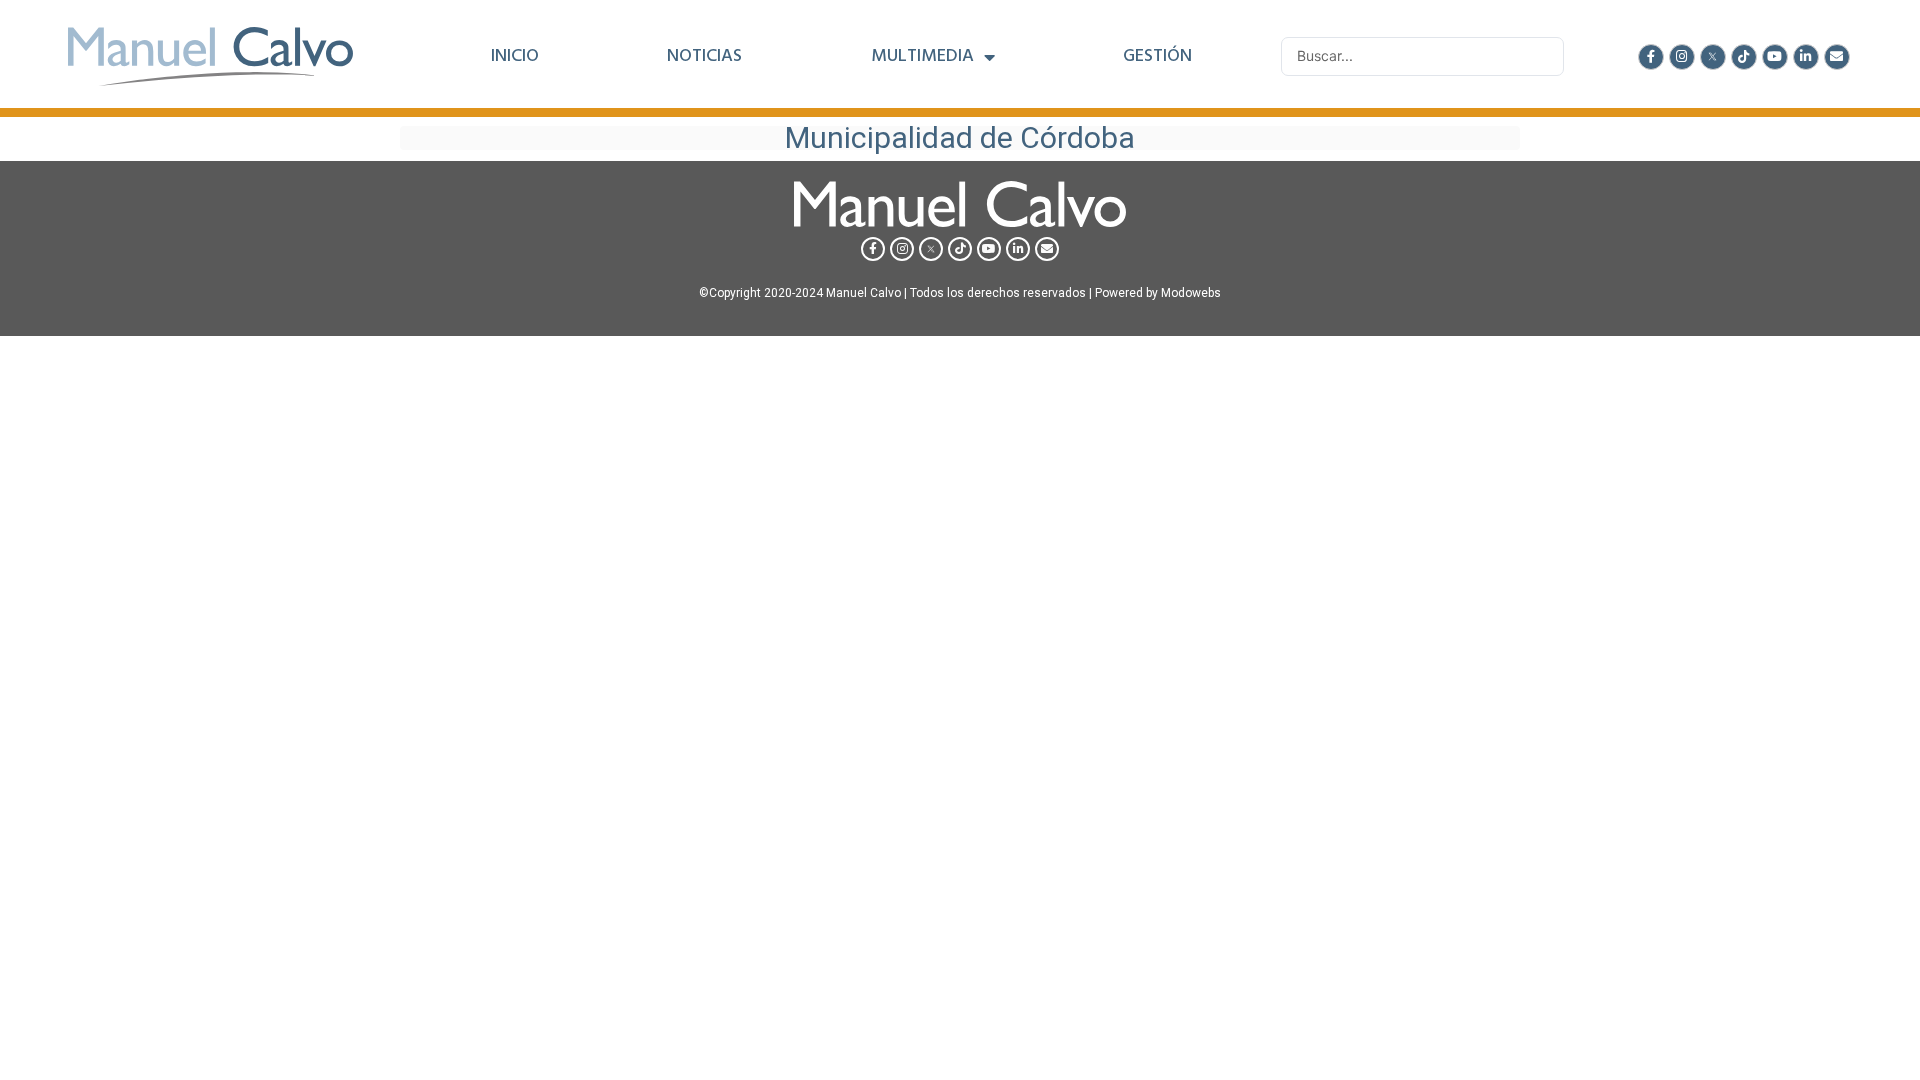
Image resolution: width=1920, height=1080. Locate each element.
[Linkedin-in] (1806, 57)
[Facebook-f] (1651, 57)
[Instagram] (1682, 57)
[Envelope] (1837, 57)
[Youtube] (1775, 57)
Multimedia (922, 57)
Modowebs (1191, 293)
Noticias (704, 57)
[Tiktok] (1744, 57)
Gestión (1157, 57)
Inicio (515, 57)
